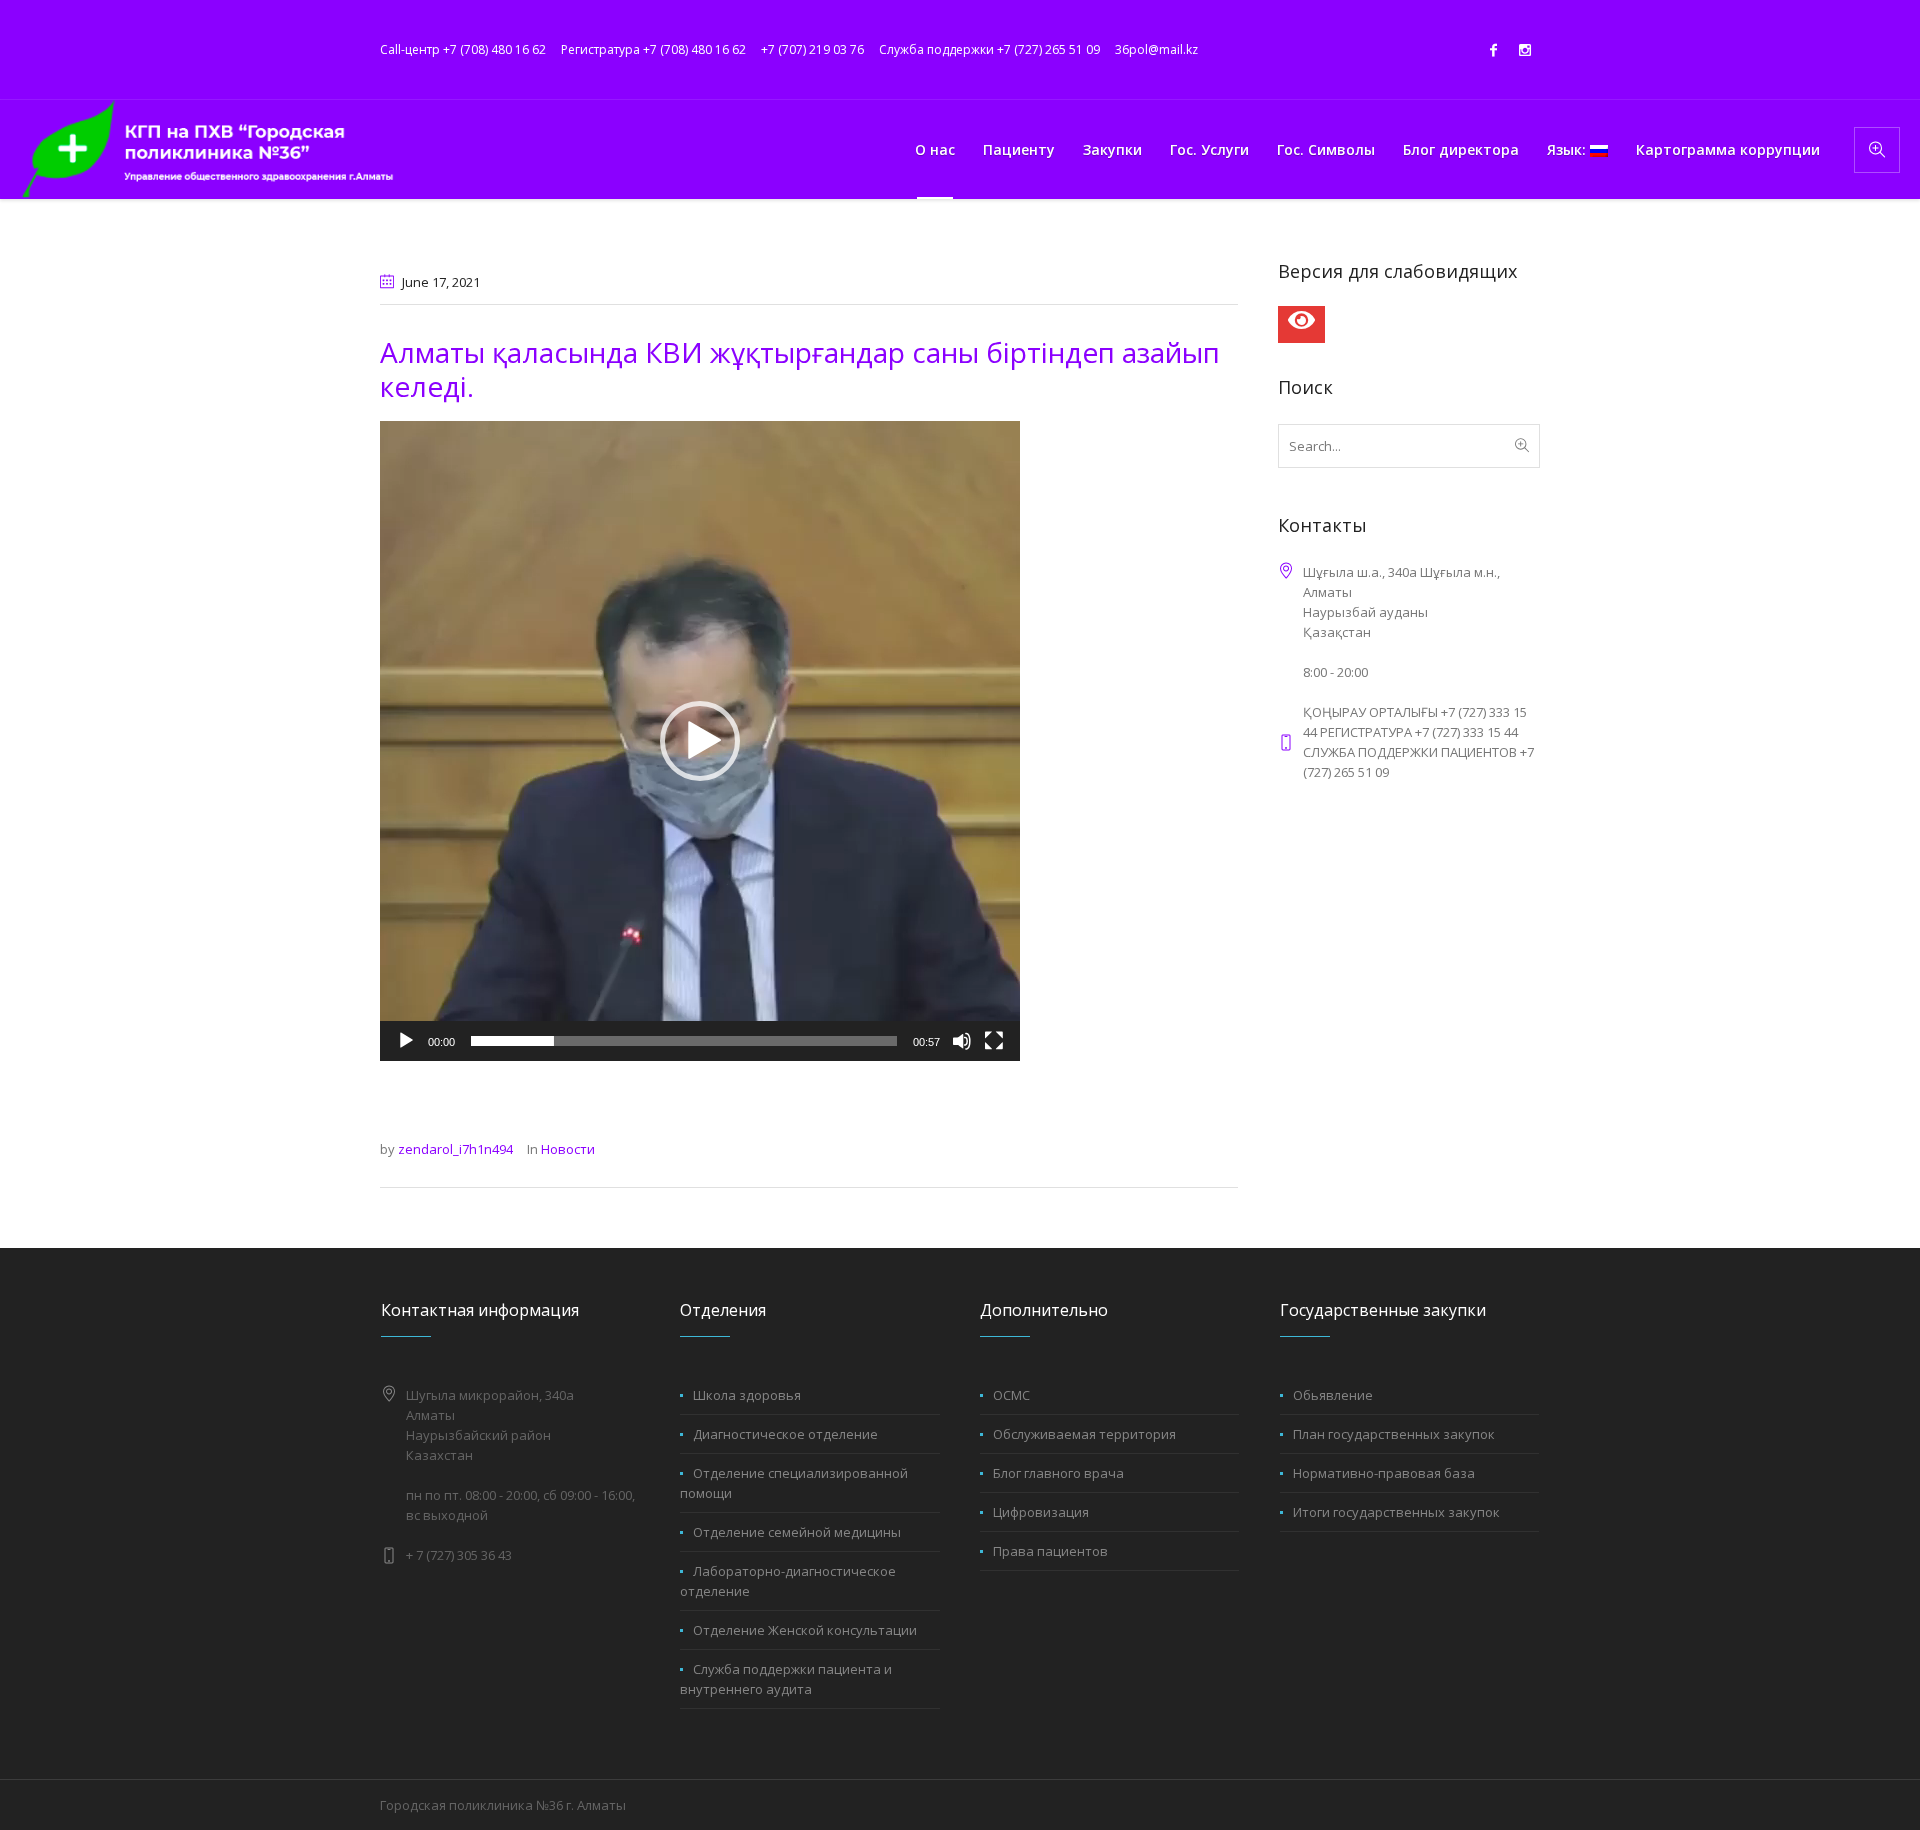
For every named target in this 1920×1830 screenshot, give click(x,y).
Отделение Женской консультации (805, 1630)
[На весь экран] (994, 1041)
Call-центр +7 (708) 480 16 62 (463, 49)
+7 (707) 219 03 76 (812, 49)
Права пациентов (1050, 1551)
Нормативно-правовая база (1384, 1473)
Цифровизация (1041, 1512)
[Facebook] (1493, 50)
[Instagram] (1525, 50)
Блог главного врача (1058, 1473)
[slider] (684, 1041)
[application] (700, 741)
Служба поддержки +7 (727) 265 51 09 (989, 49)
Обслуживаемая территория (1084, 1434)
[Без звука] (962, 1041)
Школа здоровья (747, 1395)
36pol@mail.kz (1156, 49)
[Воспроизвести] (406, 1041)
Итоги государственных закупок (1396, 1512)
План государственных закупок (1394, 1434)
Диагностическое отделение (785, 1434)
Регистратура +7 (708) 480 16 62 (653, 49)
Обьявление (1333, 1395)
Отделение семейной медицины (797, 1532)
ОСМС (1011, 1395)
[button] (700, 741)
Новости (568, 1149)
